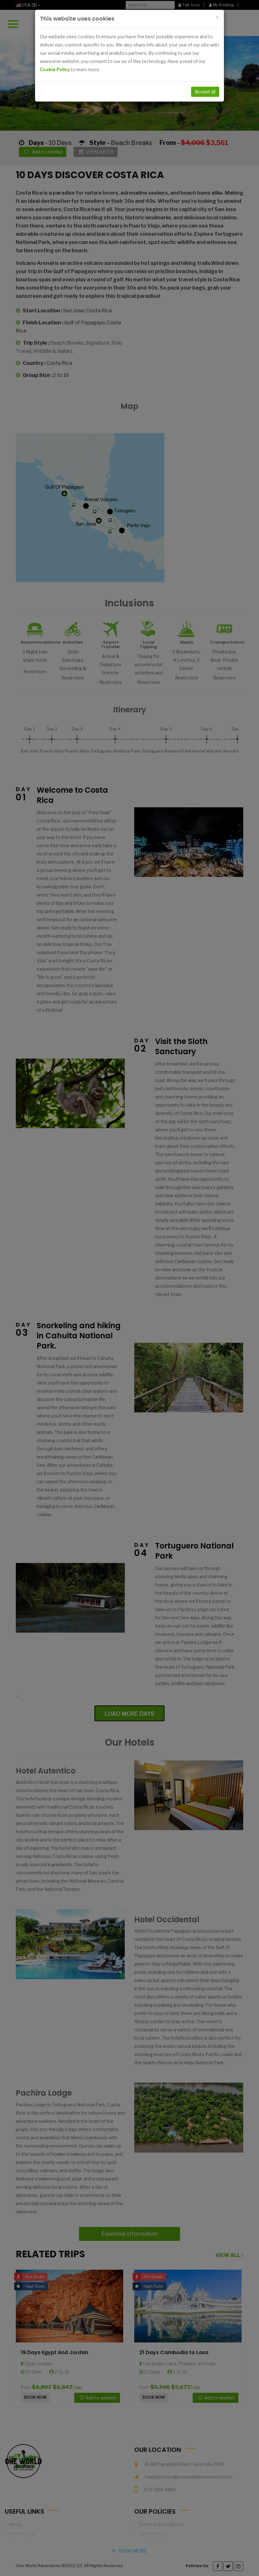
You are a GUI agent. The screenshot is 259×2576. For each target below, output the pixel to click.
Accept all (205, 92)
